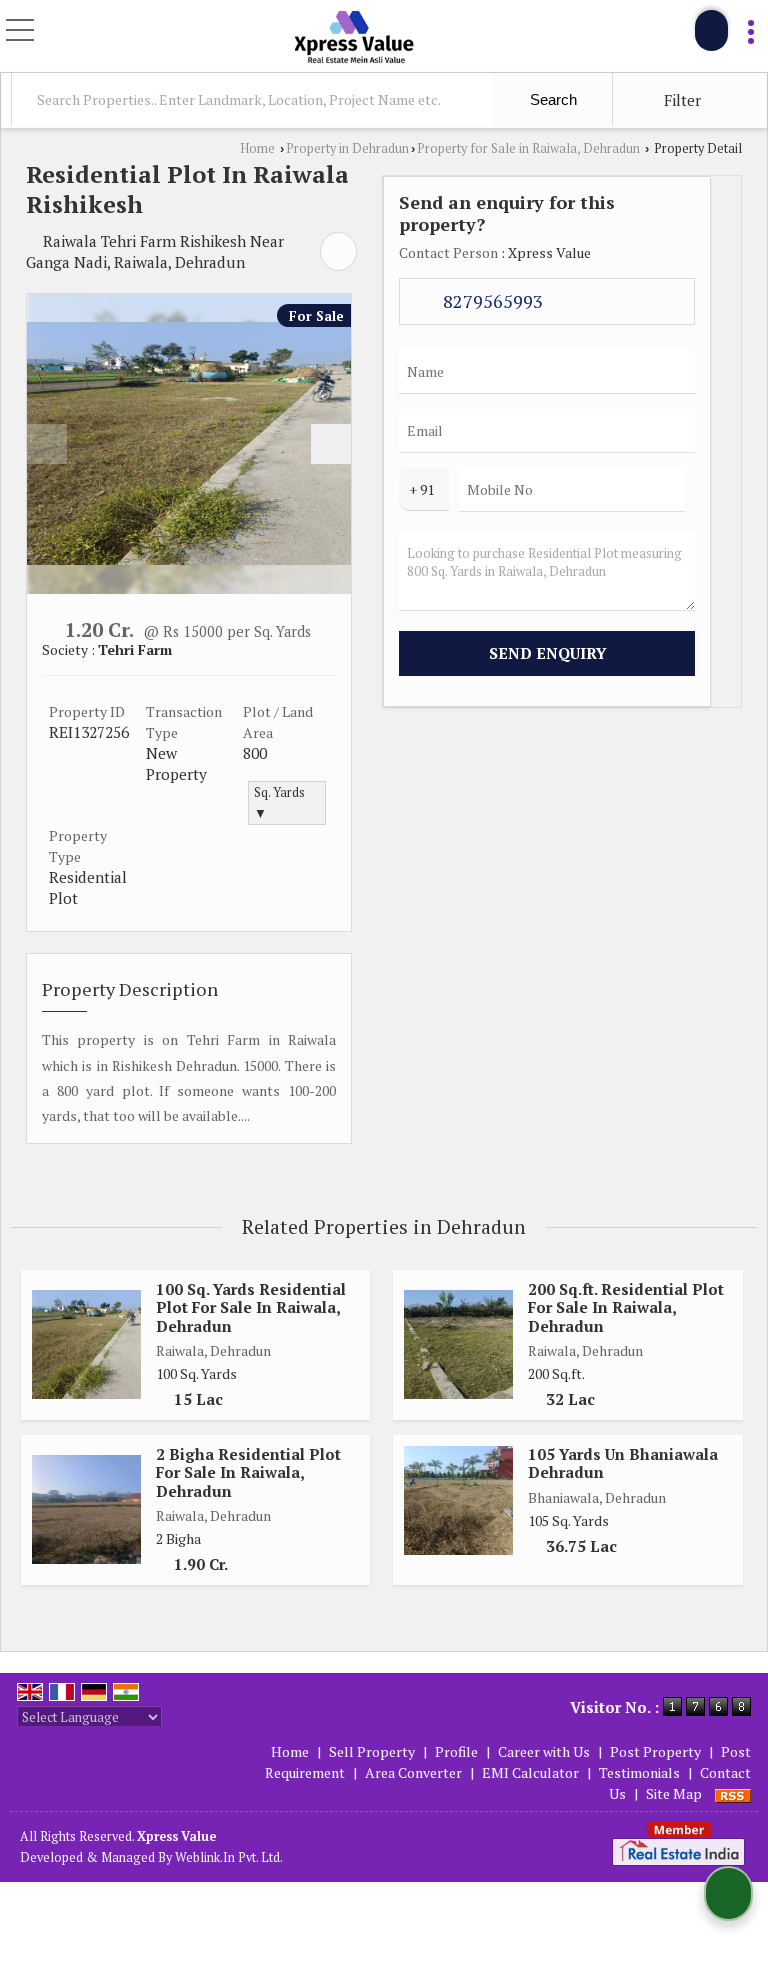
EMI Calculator (530, 1772)
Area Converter (413, 1772)
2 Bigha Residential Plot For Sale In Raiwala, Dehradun (248, 1472)
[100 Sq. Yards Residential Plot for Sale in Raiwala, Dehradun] (86, 1344)
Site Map (674, 1793)
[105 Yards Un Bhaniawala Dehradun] (458, 1500)
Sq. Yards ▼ (279, 803)
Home (257, 148)
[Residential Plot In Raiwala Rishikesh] (189, 443)
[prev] (47, 444)
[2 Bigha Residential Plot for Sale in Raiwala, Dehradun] (86, 1509)
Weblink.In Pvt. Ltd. (229, 1857)
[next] (331, 444)
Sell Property (372, 1751)
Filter (680, 100)
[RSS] (733, 1793)
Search (551, 99)
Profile (456, 1751)
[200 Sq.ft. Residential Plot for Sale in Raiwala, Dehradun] (458, 1344)
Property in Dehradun (347, 148)
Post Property (655, 1751)
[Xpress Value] (354, 38)
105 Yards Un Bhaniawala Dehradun (623, 1463)
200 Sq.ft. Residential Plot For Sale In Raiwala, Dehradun (626, 1307)
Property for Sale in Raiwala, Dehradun (528, 148)
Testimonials (639, 1772)
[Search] (711, 30)
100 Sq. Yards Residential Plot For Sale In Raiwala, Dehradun (251, 1307)
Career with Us (544, 1751)
